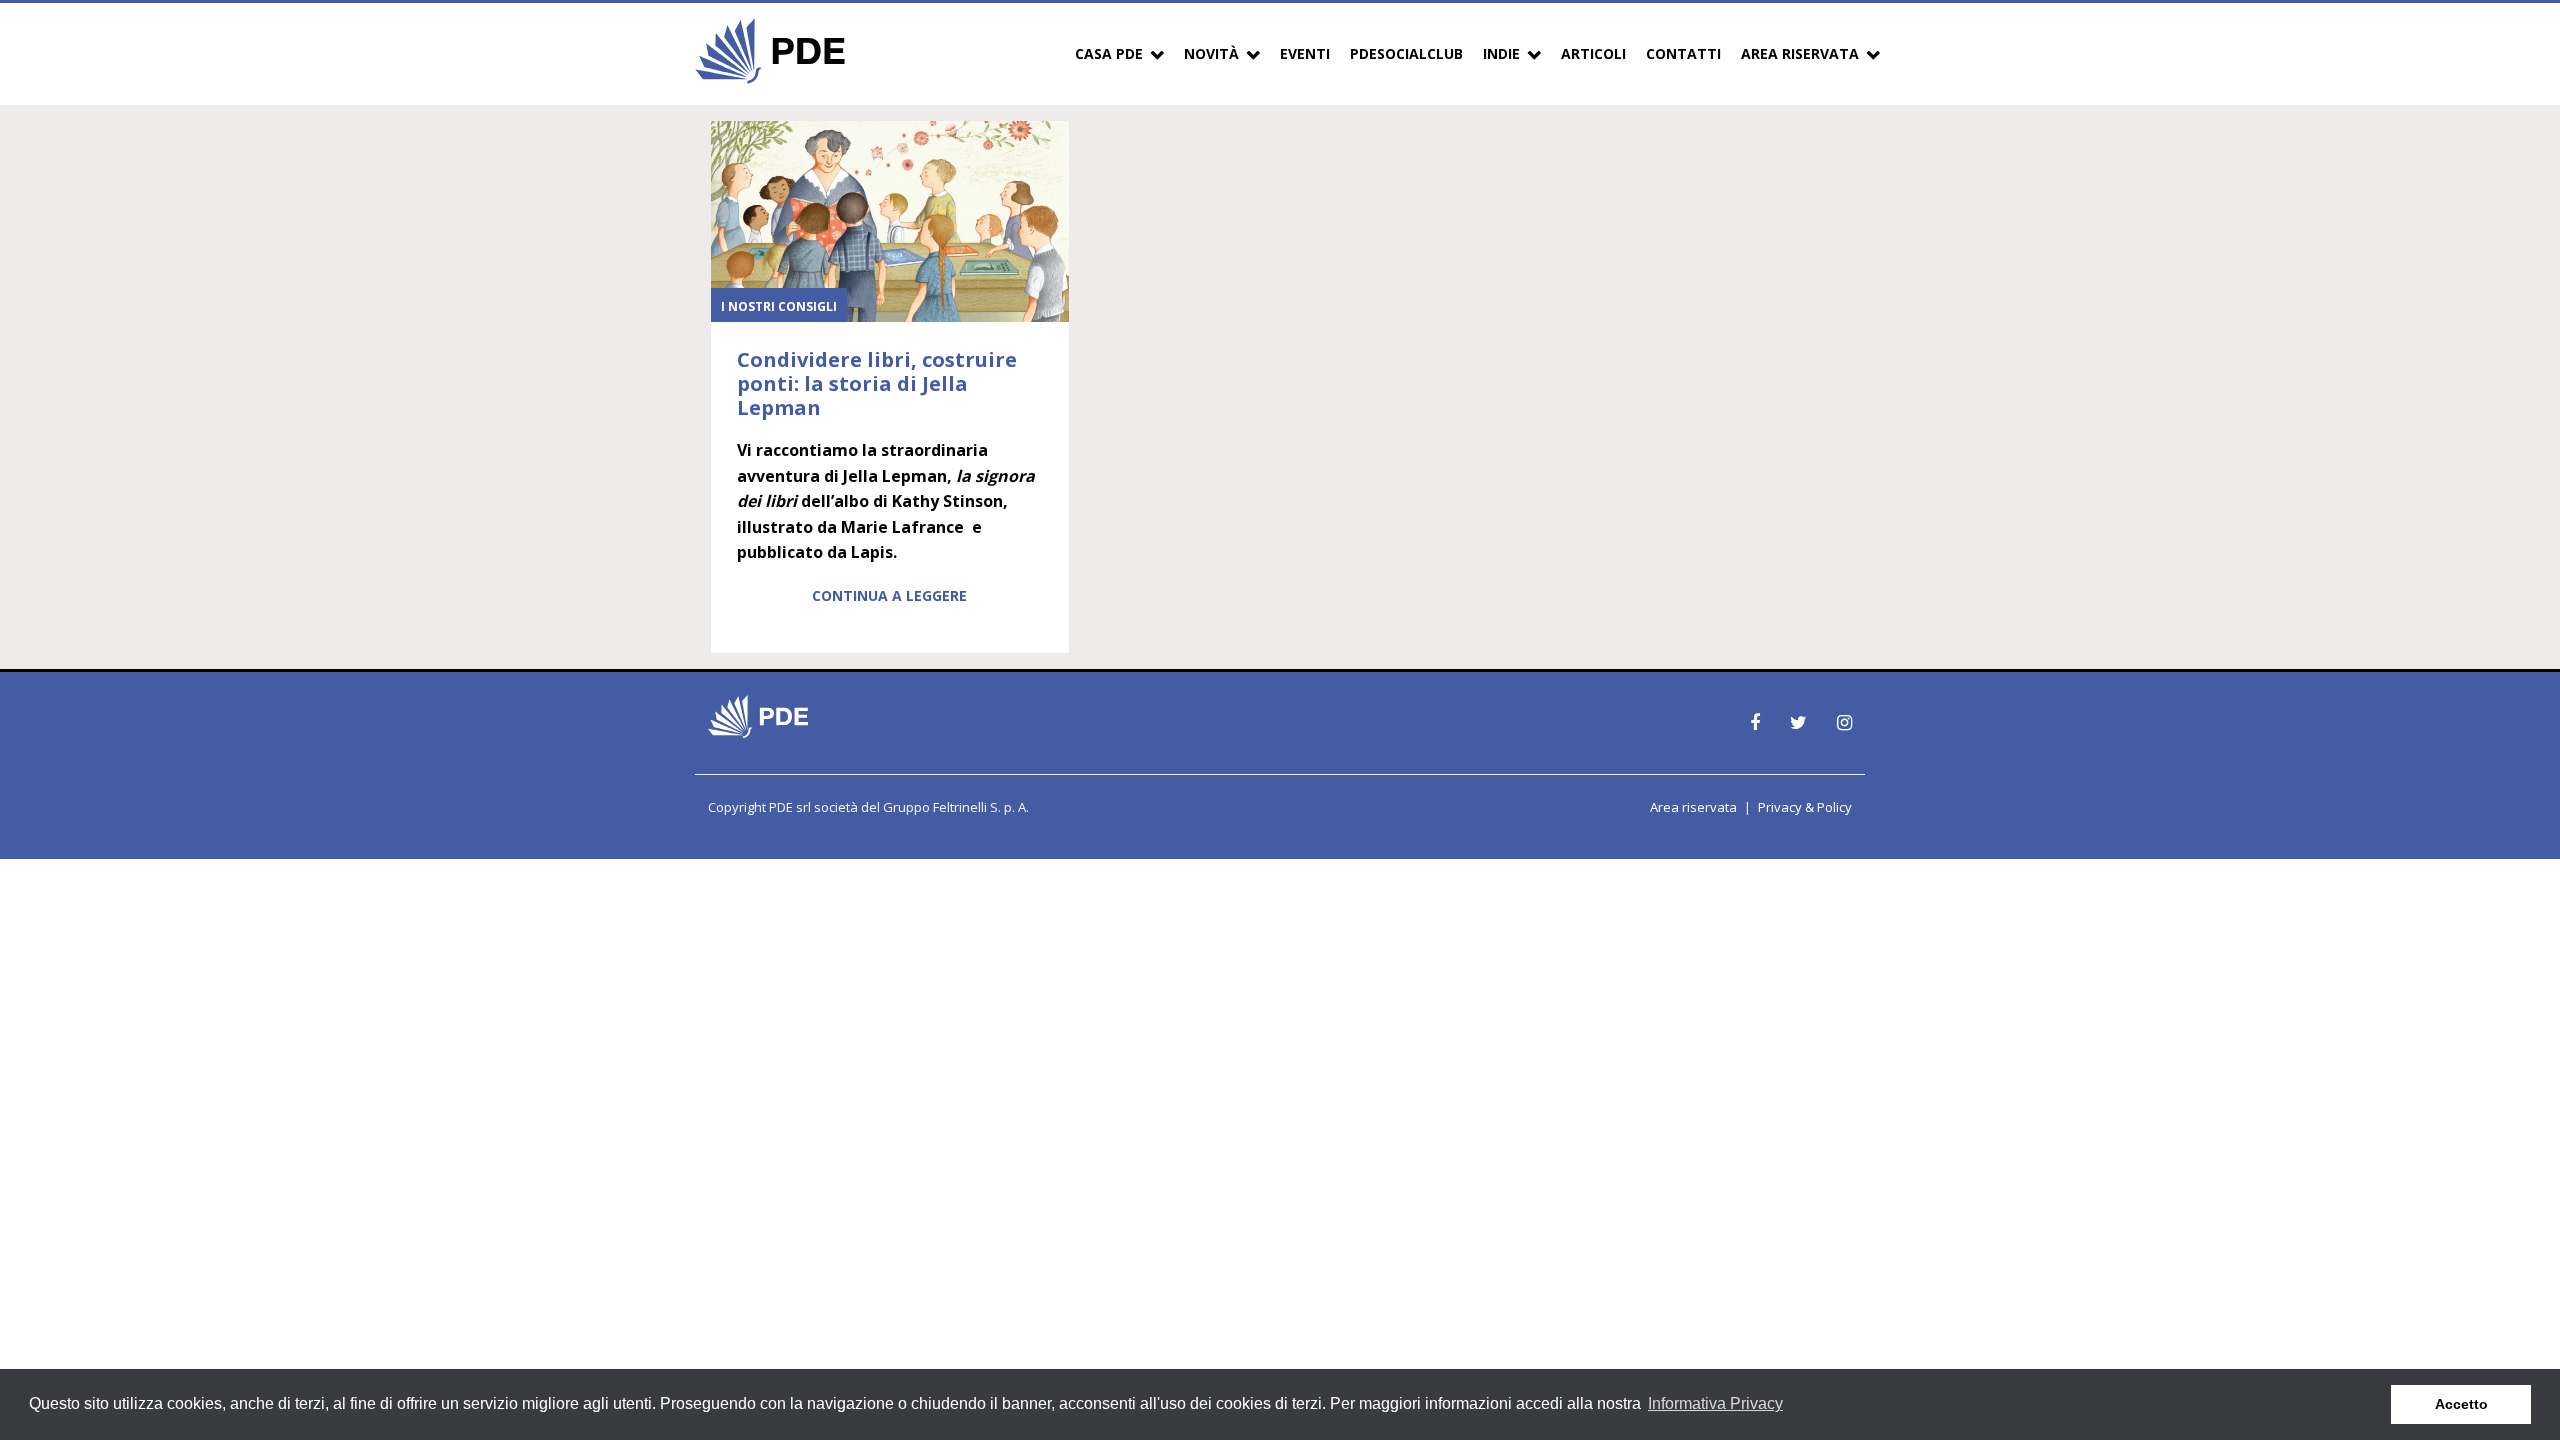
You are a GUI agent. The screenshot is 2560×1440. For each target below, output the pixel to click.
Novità (1211, 53)
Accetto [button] (2461, 1404)
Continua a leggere (889, 595)
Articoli (1593, 53)
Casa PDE (1109, 53)
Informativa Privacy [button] (1715, 1403)
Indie (1501, 53)
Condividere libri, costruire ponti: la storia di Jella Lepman (877, 383)
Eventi (1305, 53)
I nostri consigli (779, 306)
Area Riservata (1800, 53)
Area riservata (1693, 807)
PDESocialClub (1406, 53)
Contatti (1683, 53)
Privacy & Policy (1805, 807)
